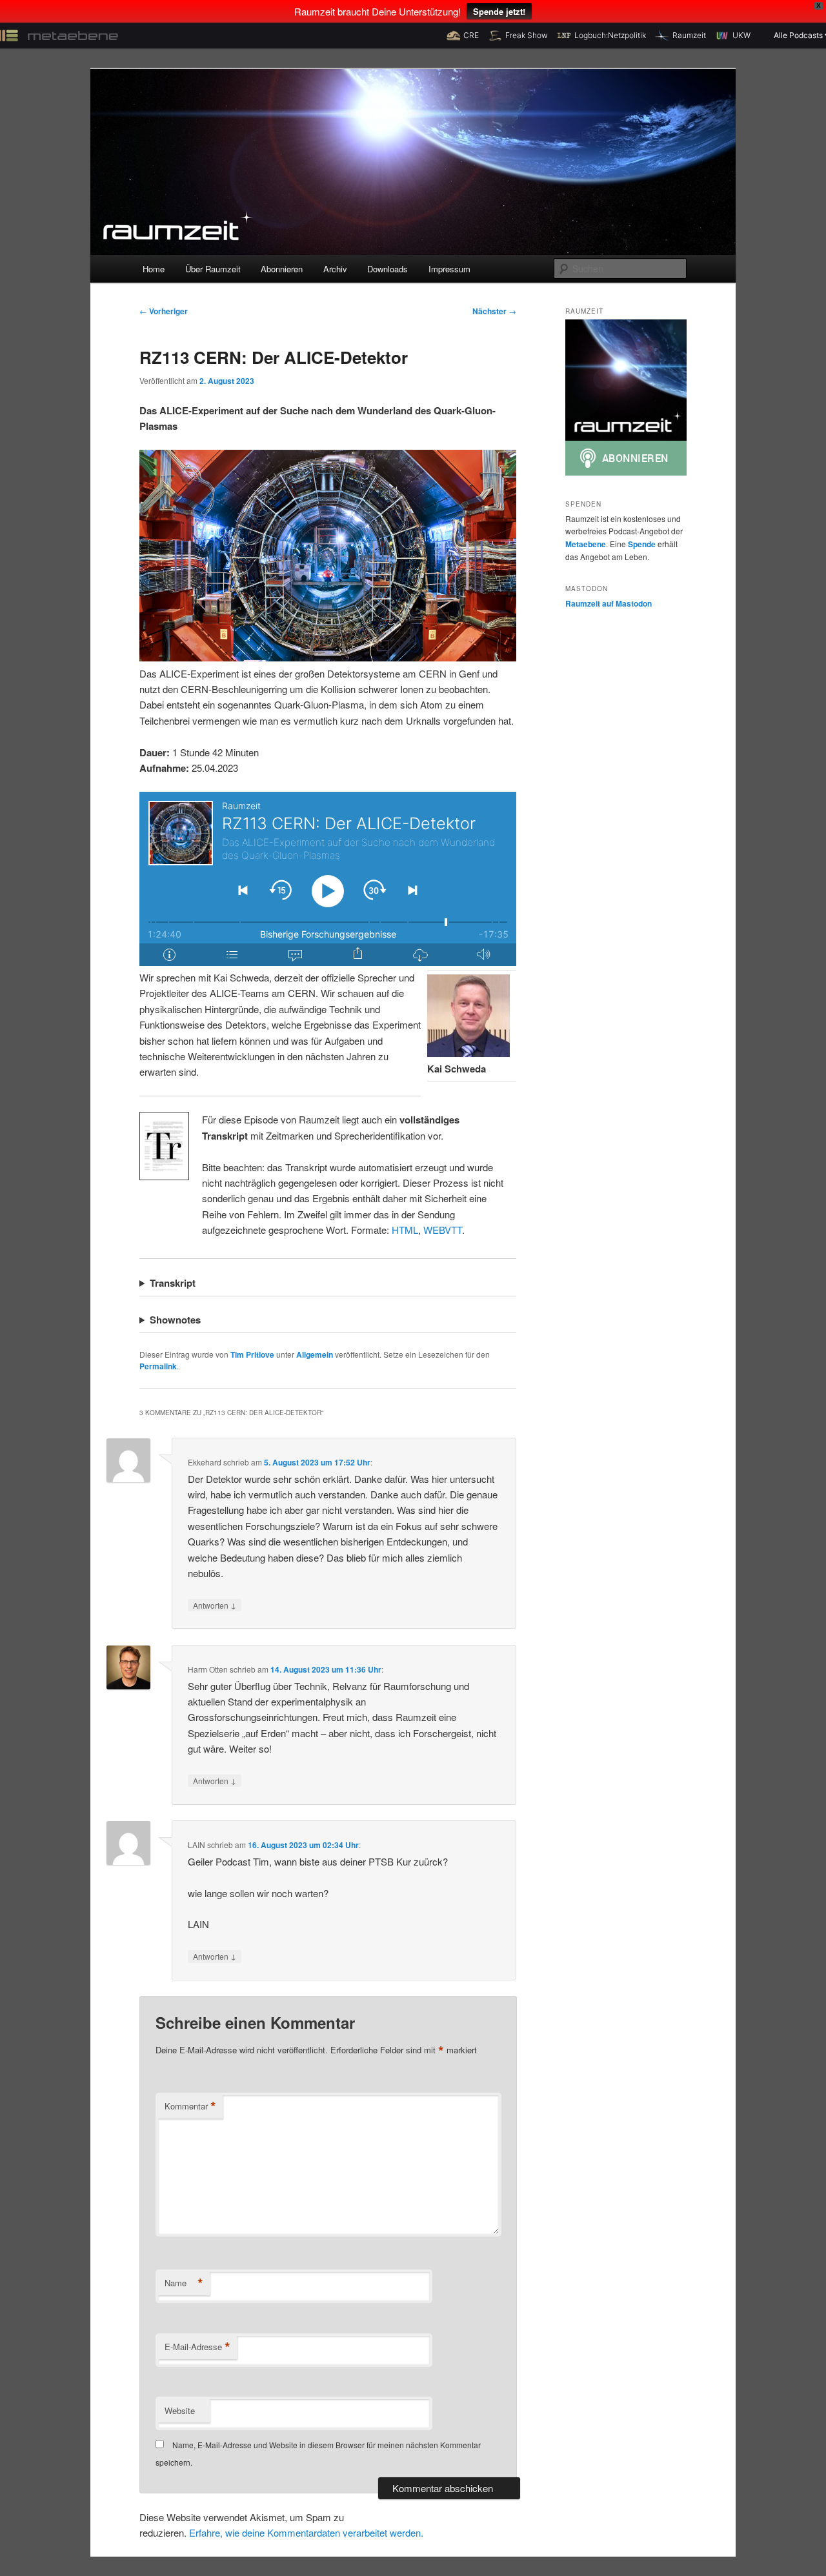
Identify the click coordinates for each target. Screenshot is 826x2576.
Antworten (215, 1605)
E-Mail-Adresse (197, 2347)
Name (184, 2283)
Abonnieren (282, 269)
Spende (642, 544)
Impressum (449, 269)
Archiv (335, 269)
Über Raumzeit (213, 269)
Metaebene (586, 544)
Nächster (494, 311)
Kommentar (190, 2106)
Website (180, 2410)
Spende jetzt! (499, 11)
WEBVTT (443, 1230)
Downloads (388, 269)
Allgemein (315, 1354)
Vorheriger (164, 311)
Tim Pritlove (252, 1354)
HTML (405, 1230)
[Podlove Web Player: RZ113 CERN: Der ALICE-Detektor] (328, 879)
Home (154, 269)
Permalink (158, 1366)
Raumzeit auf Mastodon (609, 603)
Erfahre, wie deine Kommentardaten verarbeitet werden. (306, 2532)
